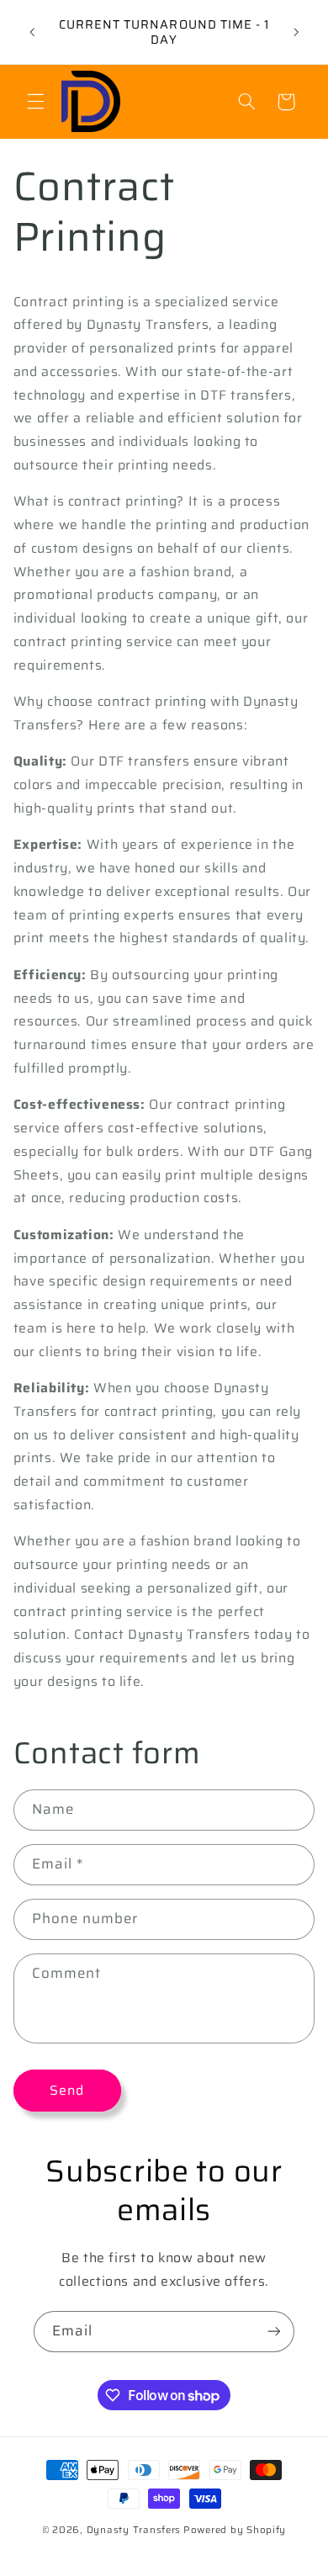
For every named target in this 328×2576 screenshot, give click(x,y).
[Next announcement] (296, 32)
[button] (35, 102)
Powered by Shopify (235, 2530)
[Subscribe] (274, 2332)
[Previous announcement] (32, 32)
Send (67, 2090)
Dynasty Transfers (134, 2530)
